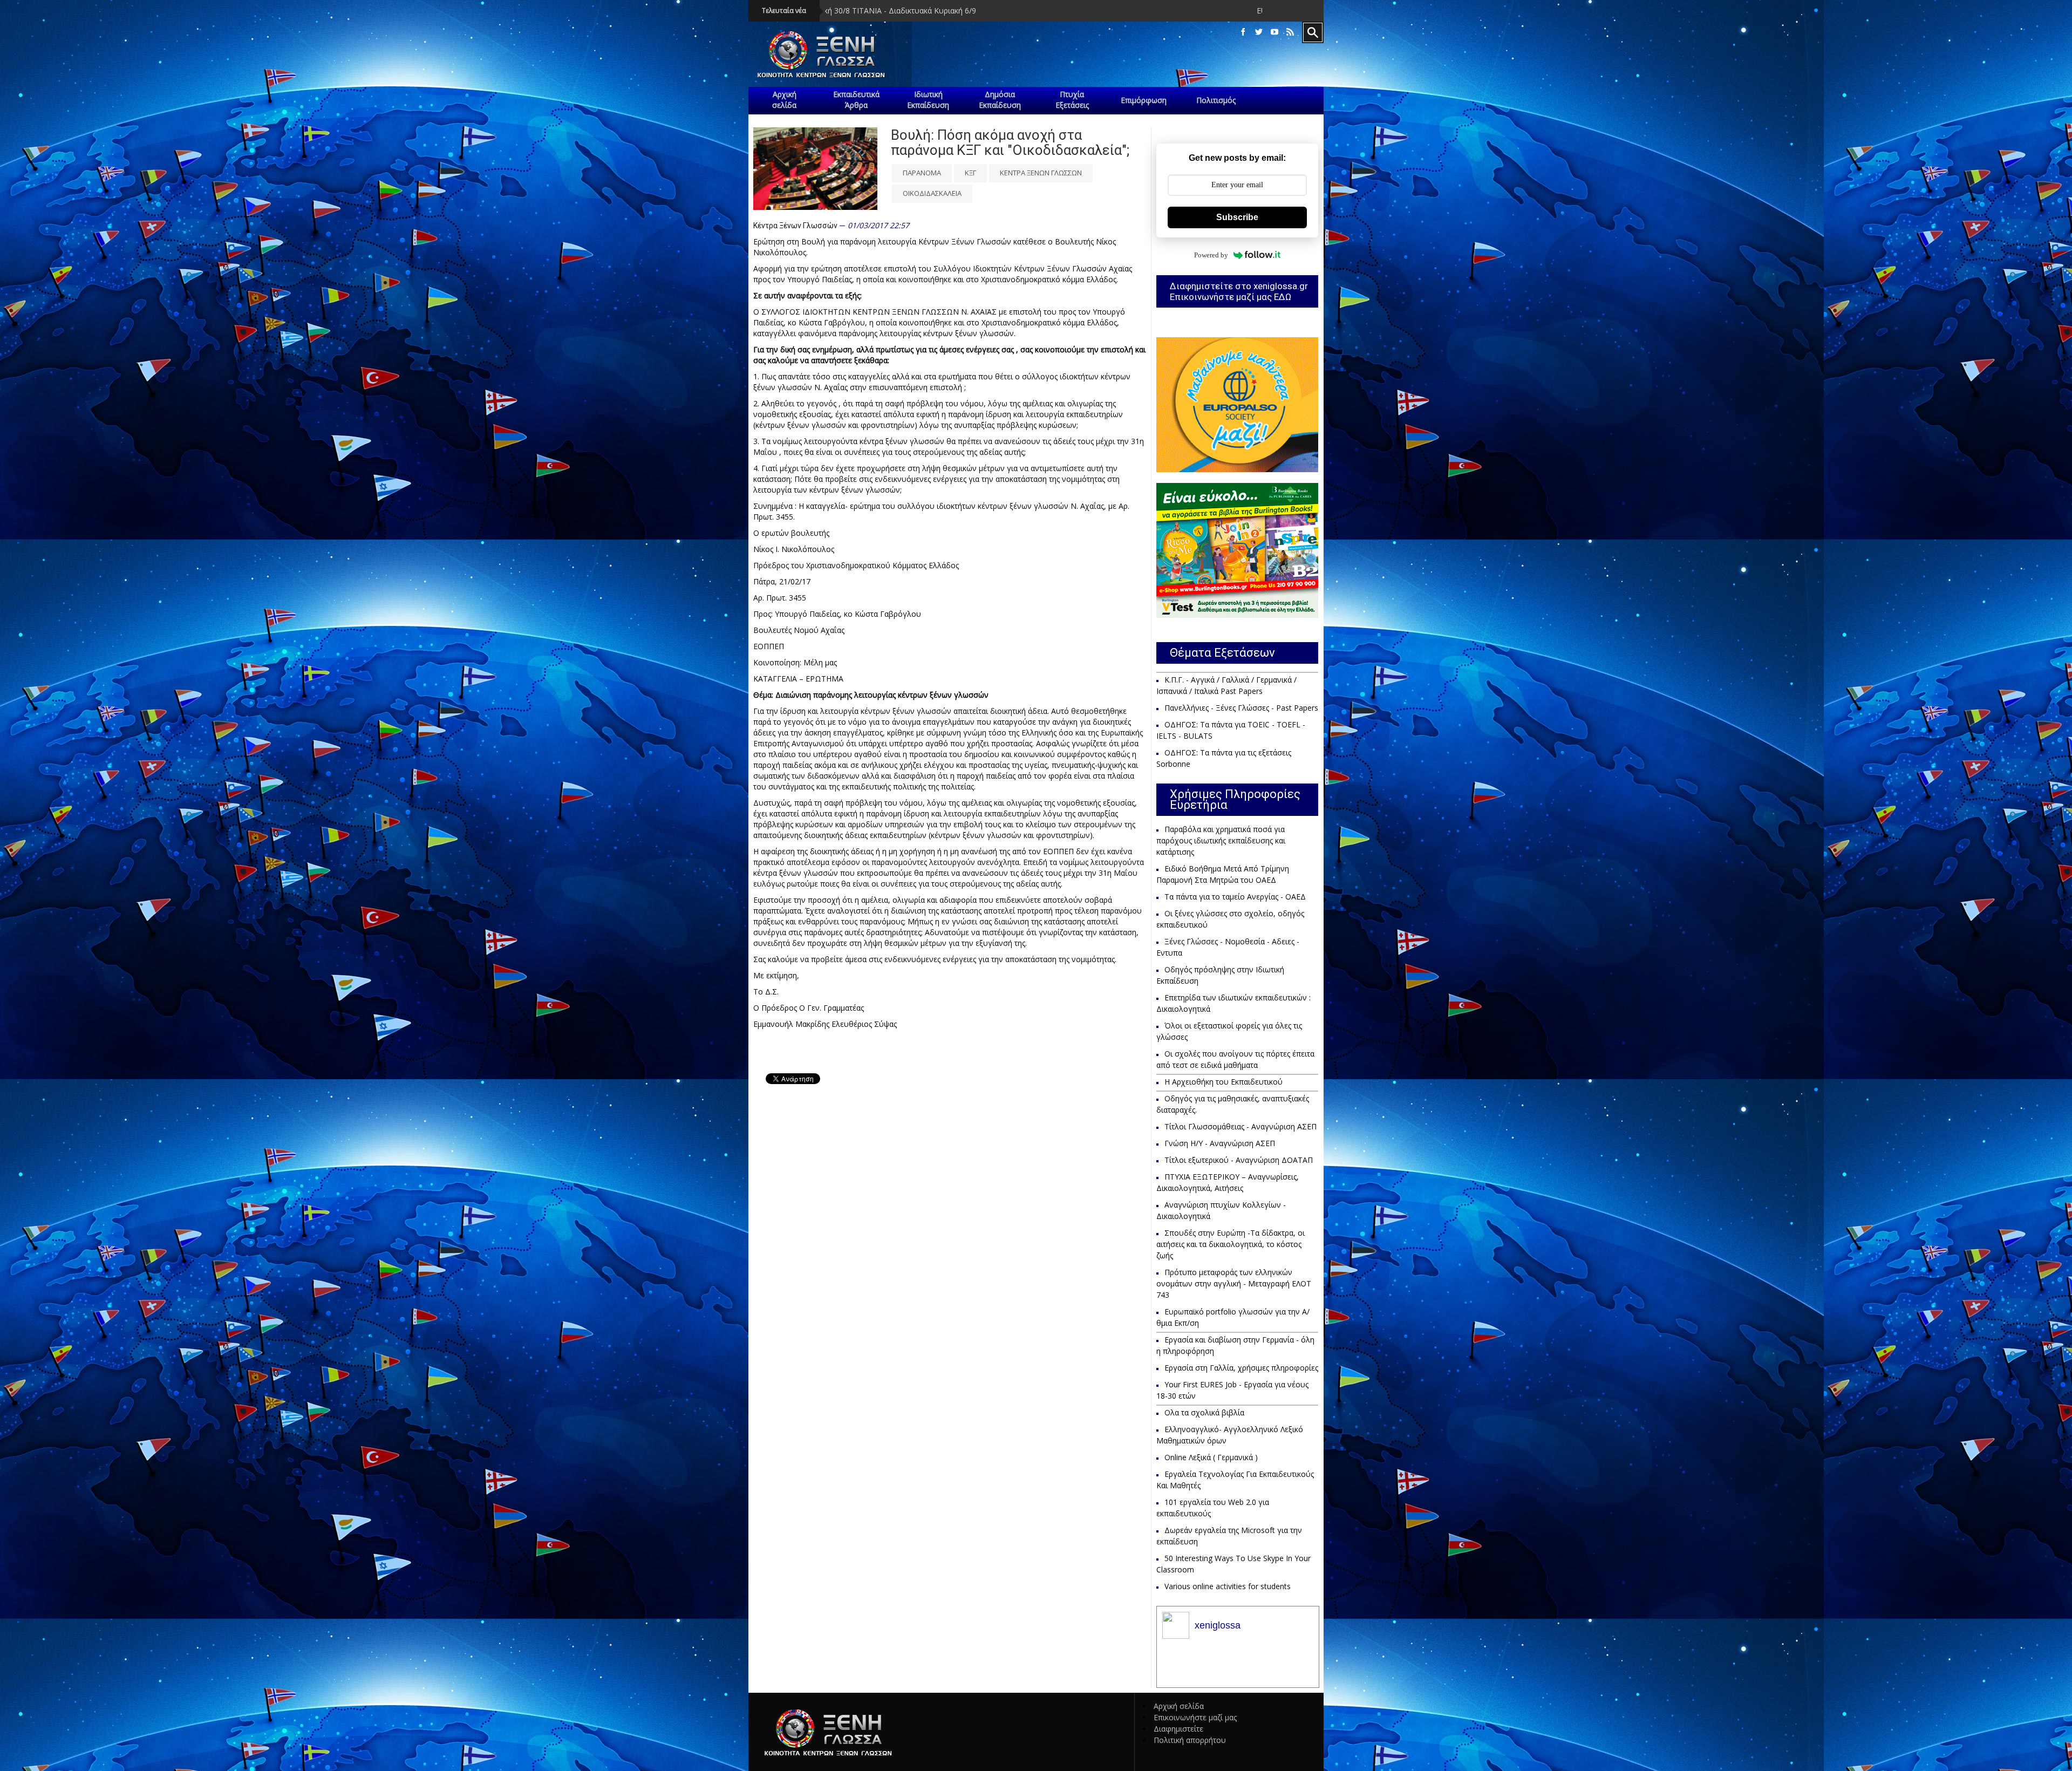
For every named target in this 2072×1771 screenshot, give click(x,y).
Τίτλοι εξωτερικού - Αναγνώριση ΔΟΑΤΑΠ (1239, 1160)
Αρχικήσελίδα (784, 100)
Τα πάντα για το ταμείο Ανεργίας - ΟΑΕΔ (1235, 897)
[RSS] (1290, 32)
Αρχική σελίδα (1179, 1706)
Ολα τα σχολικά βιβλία (1204, 1412)
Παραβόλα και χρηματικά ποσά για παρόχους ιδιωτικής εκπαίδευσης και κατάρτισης (1221, 840)
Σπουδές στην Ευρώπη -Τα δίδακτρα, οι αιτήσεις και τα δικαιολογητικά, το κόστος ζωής (1231, 1244)
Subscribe (1237, 217)
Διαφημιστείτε (1178, 1729)
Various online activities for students (1228, 1586)
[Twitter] (1259, 32)
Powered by (1211, 255)
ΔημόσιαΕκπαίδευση (1000, 100)
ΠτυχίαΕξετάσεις (1072, 100)
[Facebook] (1243, 32)
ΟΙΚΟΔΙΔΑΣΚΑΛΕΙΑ (932, 193)
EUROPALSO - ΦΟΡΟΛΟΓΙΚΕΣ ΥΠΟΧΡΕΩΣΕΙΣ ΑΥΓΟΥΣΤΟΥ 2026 (1070, 11)
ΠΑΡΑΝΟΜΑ (922, 173)
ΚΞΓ (970, 173)
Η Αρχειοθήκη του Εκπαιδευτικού (1224, 1082)
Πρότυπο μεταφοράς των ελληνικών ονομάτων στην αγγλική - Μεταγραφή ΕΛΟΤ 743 (1234, 1283)
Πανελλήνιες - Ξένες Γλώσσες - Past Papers (1241, 708)
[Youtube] (1274, 32)
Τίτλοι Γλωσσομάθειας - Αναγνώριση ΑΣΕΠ (1241, 1126)
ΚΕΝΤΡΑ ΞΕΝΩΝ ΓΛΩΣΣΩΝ (1041, 173)
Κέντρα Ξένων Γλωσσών (795, 226)
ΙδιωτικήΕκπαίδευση (928, 100)
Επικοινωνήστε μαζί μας (1195, 1717)
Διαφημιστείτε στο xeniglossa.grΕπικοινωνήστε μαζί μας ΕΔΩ (1239, 291)
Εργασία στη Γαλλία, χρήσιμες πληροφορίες (1241, 1368)
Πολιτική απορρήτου (1190, 1740)
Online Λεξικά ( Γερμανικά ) (1211, 1457)
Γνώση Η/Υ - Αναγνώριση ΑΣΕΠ (1220, 1143)
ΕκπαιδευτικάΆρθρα (856, 100)
